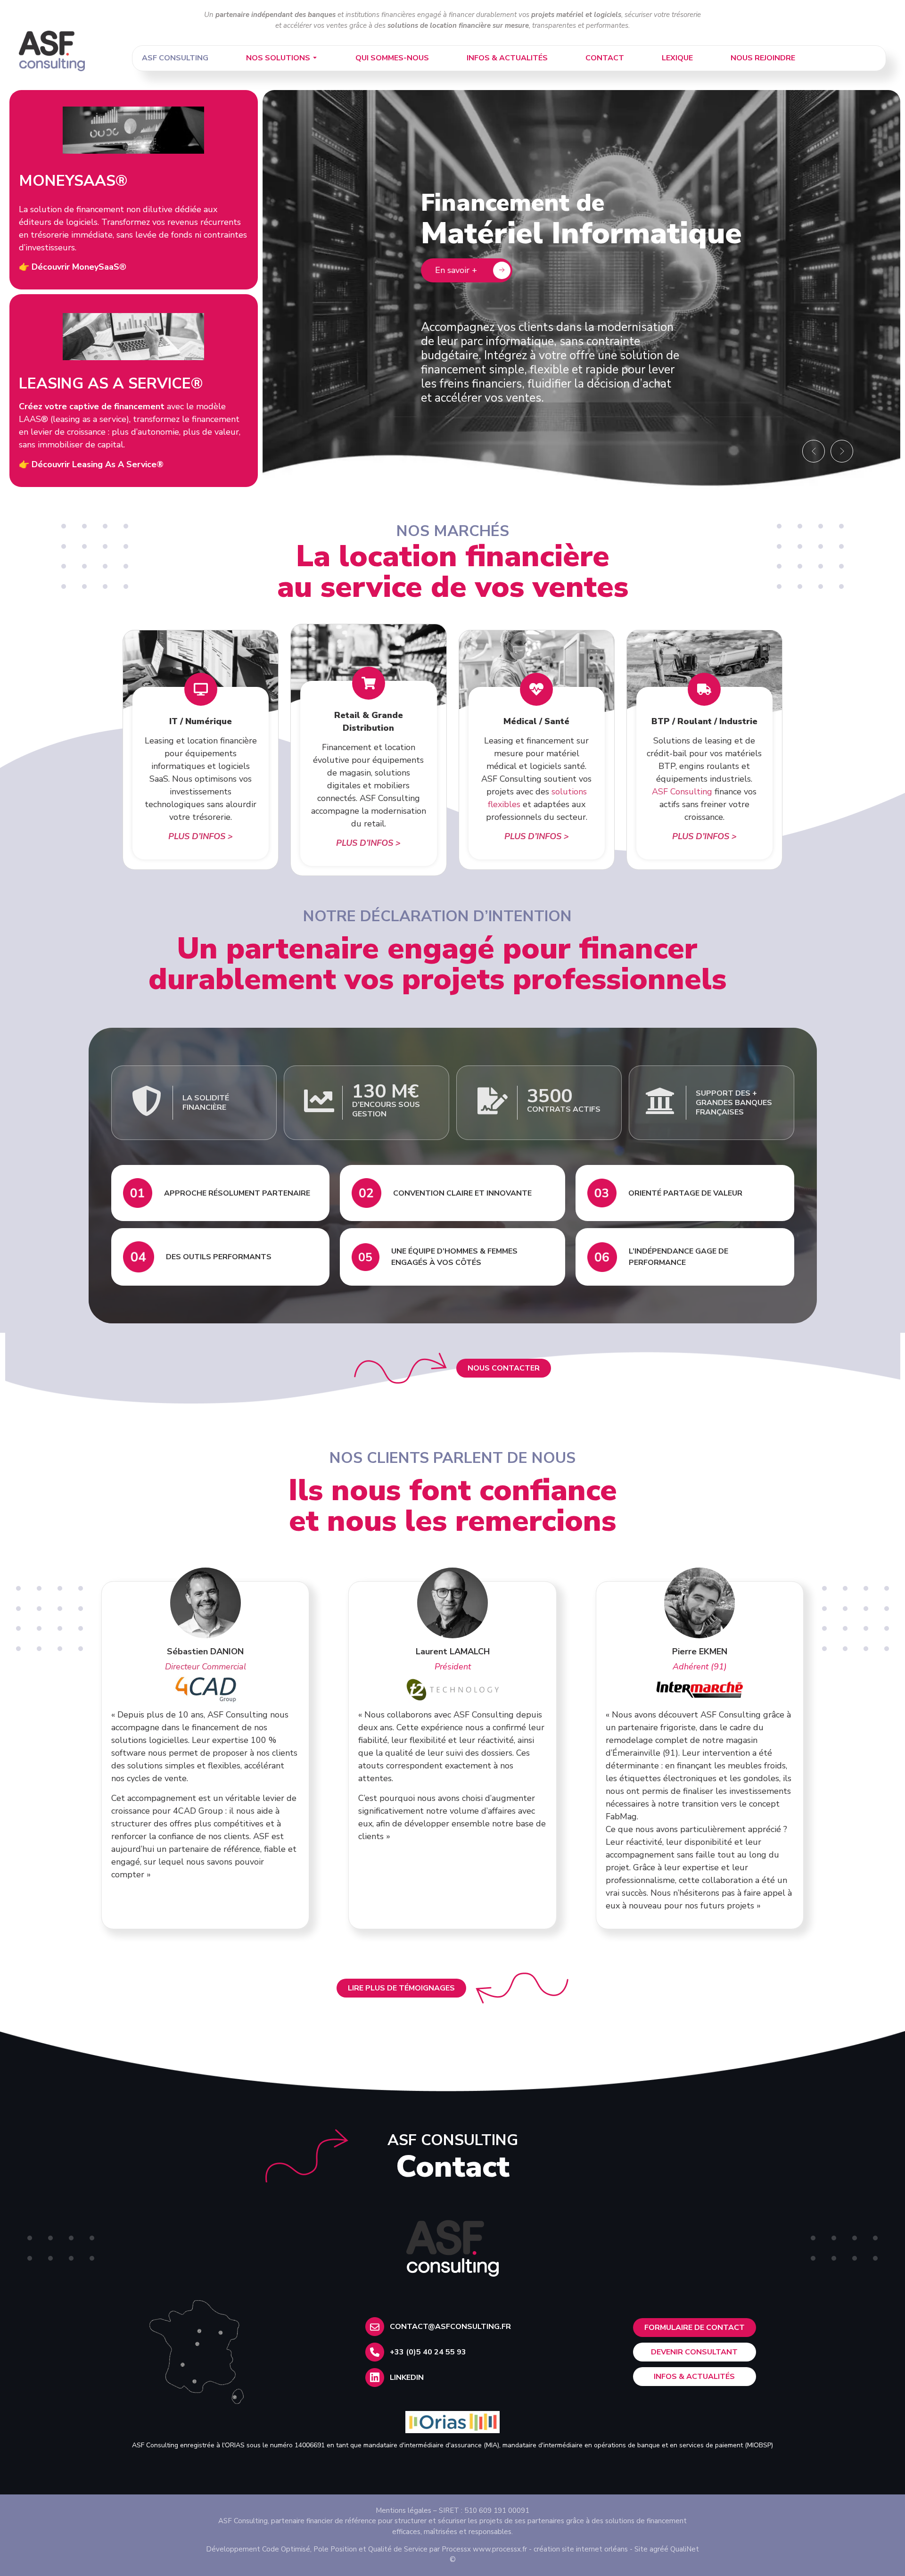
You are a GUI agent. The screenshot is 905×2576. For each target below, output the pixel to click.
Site (641, 2549)
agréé (659, 2549)
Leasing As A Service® (111, 384)
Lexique (677, 58)
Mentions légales (403, 2510)
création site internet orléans (581, 2549)
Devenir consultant (694, 2352)
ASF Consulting (175, 58)
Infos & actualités (507, 58)
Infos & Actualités (694, 2377)
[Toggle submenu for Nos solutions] (314, 58)
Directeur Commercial (206, 1667)
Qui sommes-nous (392, 58)
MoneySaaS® (73, 181)
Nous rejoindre (763, 58)
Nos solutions (278, 58)
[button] (814, 451)
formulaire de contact (695, 2328)
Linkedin (407, 2378)
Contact (605, 58)
